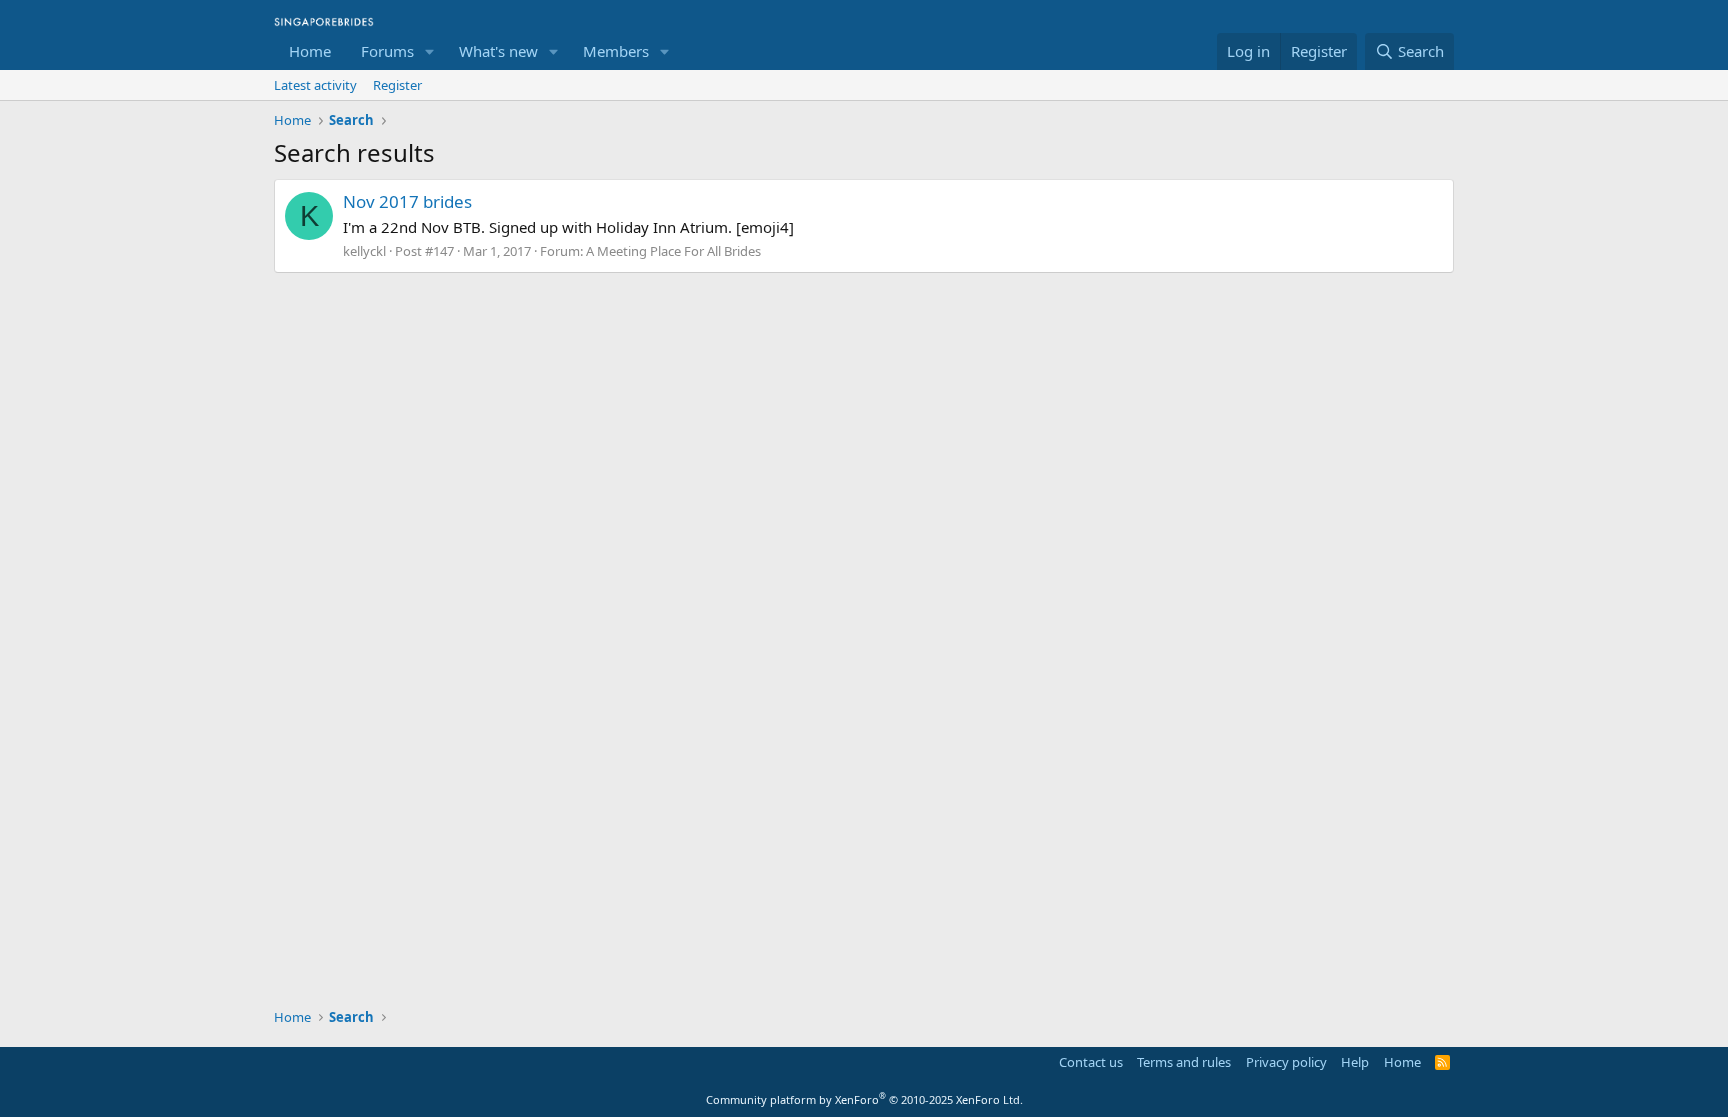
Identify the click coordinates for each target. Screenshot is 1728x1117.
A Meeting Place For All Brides (673, 251)
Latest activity (315, 85)
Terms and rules (1184, 1062)
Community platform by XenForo (864, 1099)
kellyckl (364, 251)
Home (310, 51)
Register (397, 85)
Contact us (1091, 1062)
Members (616, 51)
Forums (387, 51)
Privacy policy (1286, 1062)
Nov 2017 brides (407, 201)
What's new (498, 51)
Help (1355, 1062)
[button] (430, 51)
